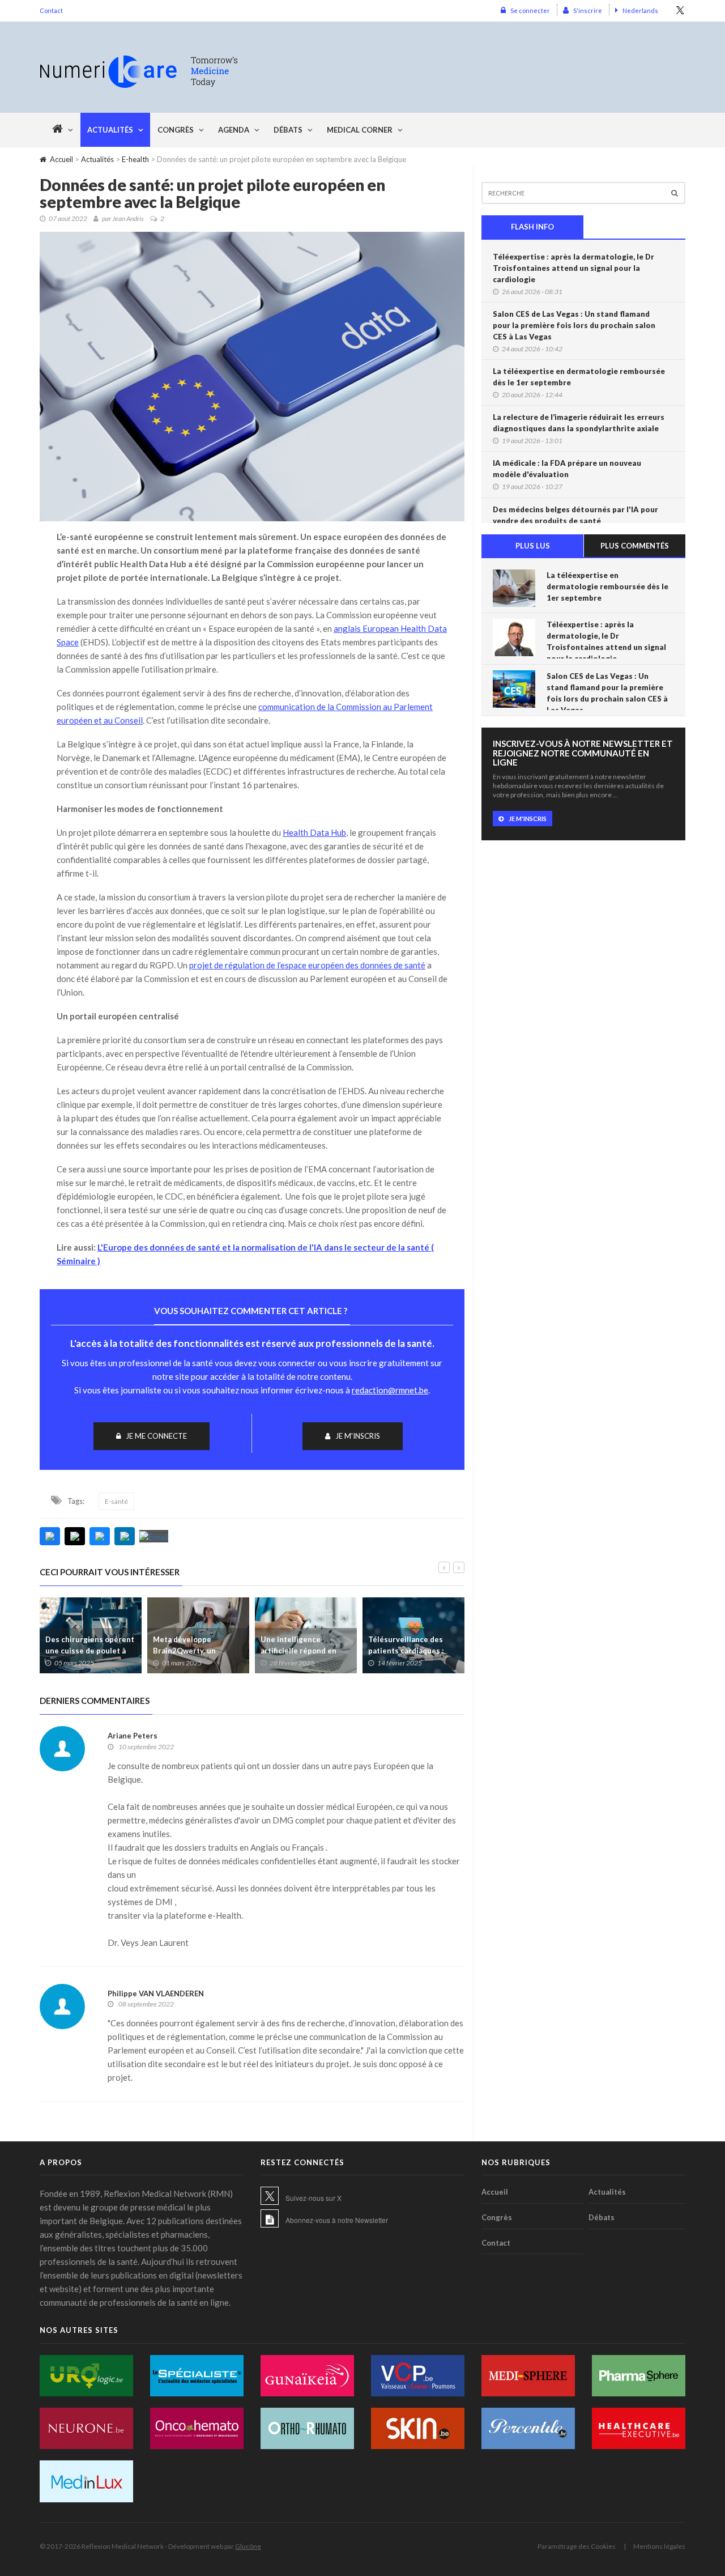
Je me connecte (156, 1436)
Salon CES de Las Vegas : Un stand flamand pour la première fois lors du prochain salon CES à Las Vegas (574, 325)
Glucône (248, 2546)
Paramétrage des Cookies (577, 2546)
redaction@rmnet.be (390, 1390)
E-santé (116, 1501)
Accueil (61, 159)
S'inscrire (588, 10)
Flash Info (532, 227)
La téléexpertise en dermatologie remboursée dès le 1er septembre (579, 377)
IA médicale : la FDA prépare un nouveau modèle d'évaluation (567, 469)
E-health (135, 159)
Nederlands (640, 10)
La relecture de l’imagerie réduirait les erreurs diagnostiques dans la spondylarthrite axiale (579, 423)
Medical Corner (360, 130)
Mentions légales (659, 2546)
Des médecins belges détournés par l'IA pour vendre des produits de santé (575, 515)
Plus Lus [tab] (533, 546)
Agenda (234, 130)
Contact (51, 10)
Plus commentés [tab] (635, 546)
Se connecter (530, 10)
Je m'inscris (358, 1436)
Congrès (176, 130)
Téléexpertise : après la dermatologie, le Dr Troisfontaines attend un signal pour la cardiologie (573, 268)
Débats (288, 130)
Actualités (110, 130)
